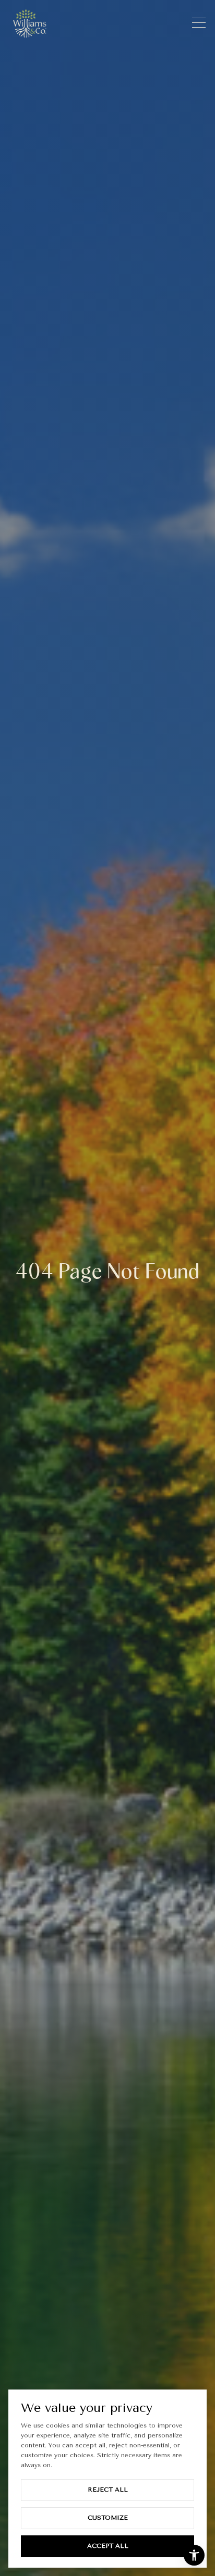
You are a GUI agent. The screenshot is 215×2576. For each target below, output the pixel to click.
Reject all (108, 2490)
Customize (108, 2518)
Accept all (108, 2546)
